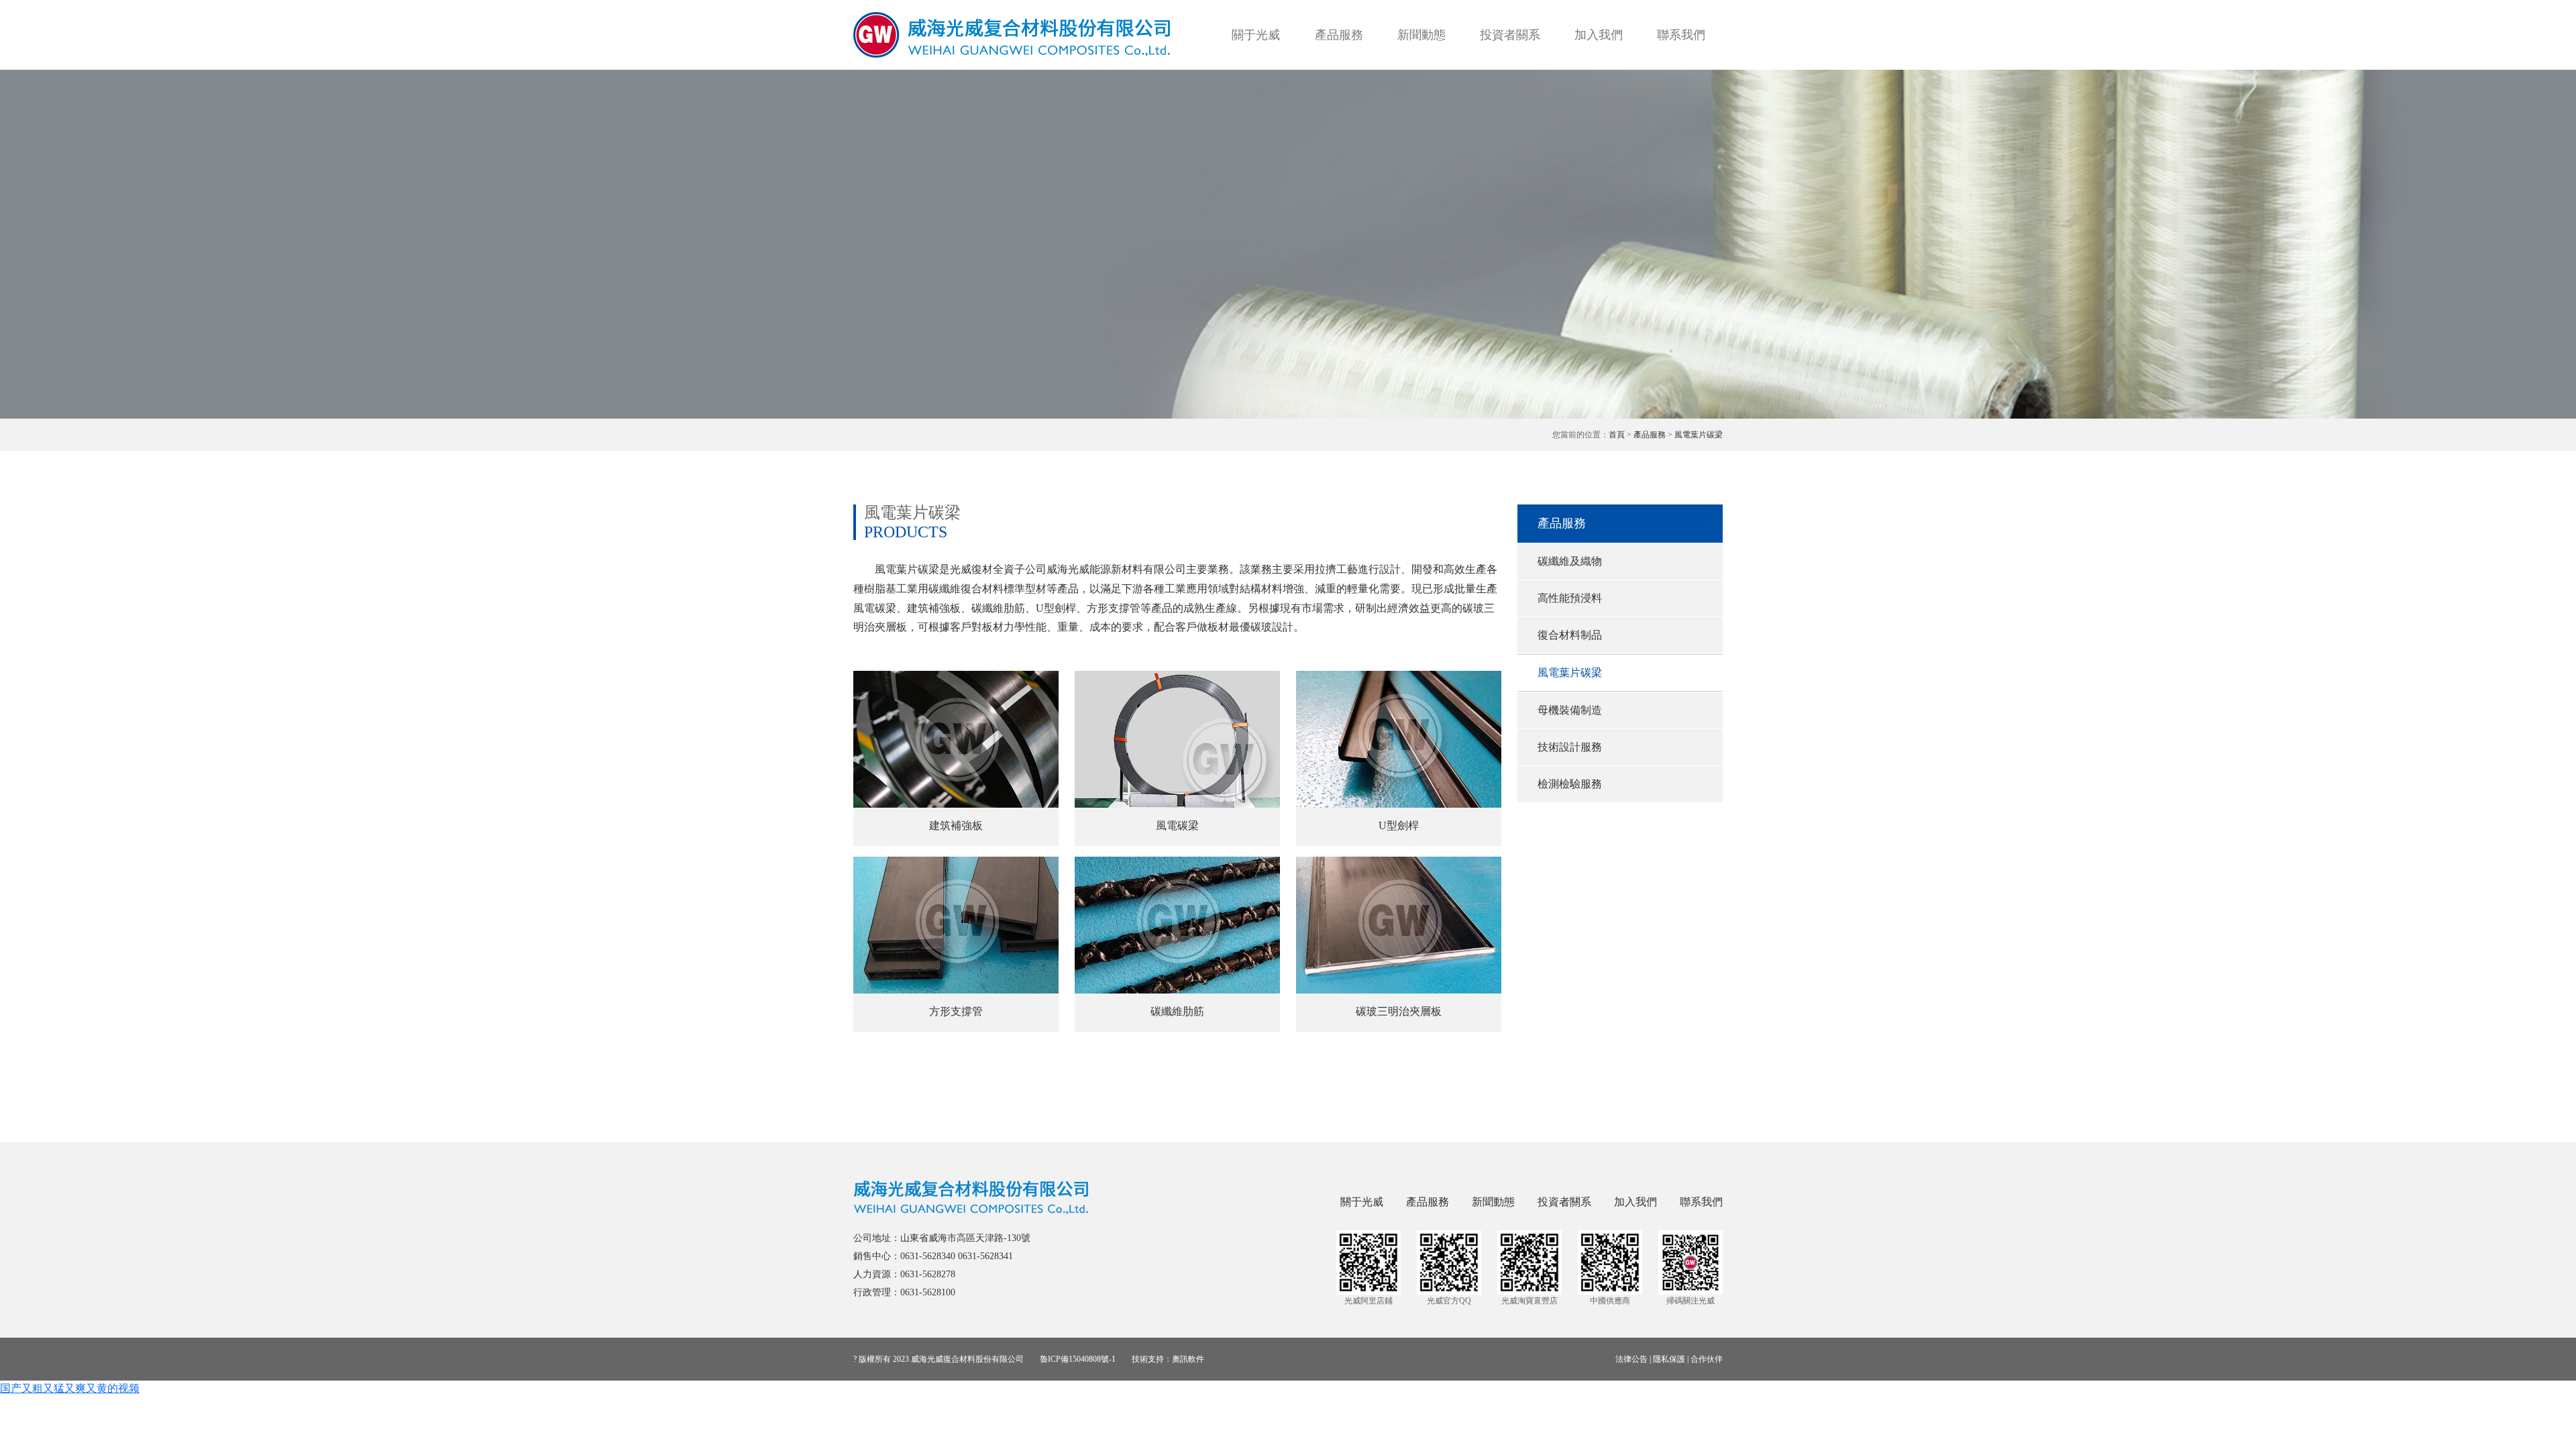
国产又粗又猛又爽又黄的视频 (70, 1388)
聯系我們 (1681, 35)
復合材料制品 (1570, 635)
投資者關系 (1510, 35)
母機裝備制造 (1570, 710)
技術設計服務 (1570, 747)
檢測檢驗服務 (1570, 784)
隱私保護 (1669, 1359)
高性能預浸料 (1570, 598)
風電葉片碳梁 (1699, 435)
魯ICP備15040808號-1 (1078, 1359)
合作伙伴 (1707, 1359)
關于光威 (1256, 35)
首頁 (1617, 435)
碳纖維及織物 (1570, 561)
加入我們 (1599, 35)
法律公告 (1631, 1359)
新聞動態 (1421, 35)
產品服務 (1339, 35)
